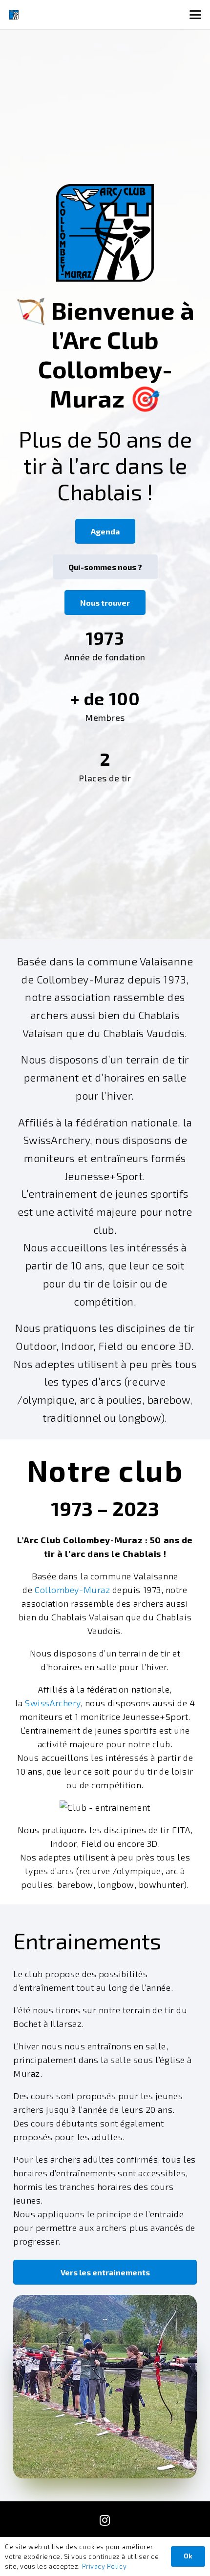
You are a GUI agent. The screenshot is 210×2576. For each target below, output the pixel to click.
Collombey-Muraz (72, 1590)
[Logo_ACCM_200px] (14, 15)
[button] (196, 15)
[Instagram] (105, 2520)
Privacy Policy (105, 2566)
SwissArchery (52, 1703)
